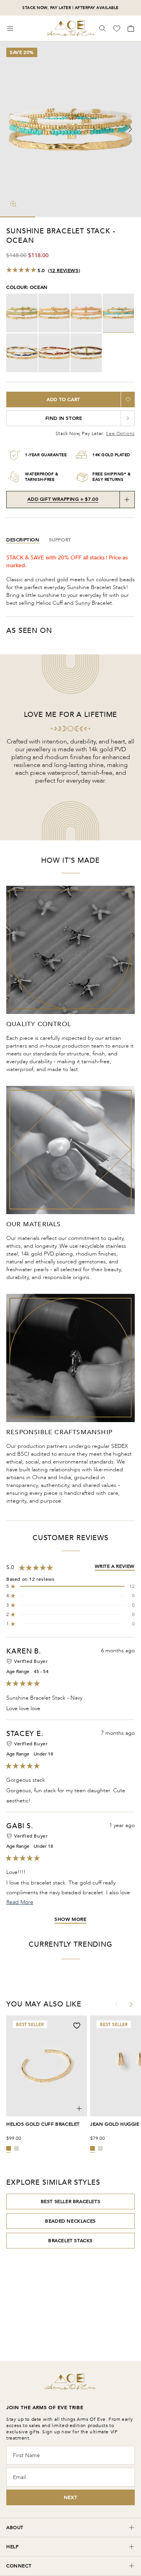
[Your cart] (130, 29)
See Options (120, 434)
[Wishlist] (117, 29)
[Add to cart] (79, 2108)
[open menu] (10, 29)
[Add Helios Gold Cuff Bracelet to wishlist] (77, 2026)
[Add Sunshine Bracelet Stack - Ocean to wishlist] (128, 399)
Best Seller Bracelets (71, 2202)
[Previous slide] (11, 129)
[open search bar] (103, 29)
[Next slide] (130, 129)
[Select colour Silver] (16, 2148)
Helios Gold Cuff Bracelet (43, 2124)
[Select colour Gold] (9, 2148)
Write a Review (115, 1566)
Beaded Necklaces (70, 2221)
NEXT (70, 2497)
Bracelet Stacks (70, 2241)
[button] (70, 1586)
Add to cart (63, 399)
